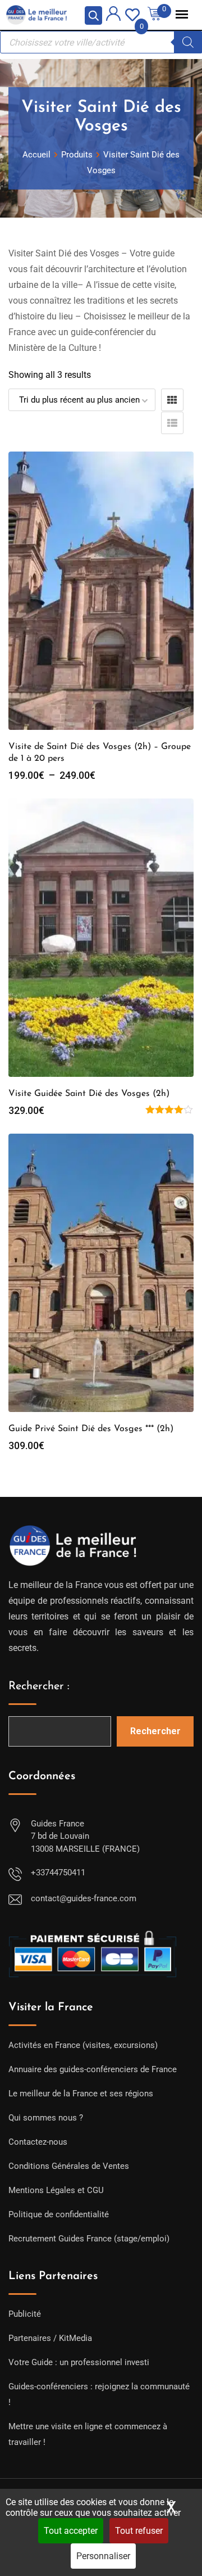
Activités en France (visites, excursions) (83, 2045)
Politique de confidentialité (59, 2214)
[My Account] (113, 15)
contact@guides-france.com (84, 1898)
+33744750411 (58, 1873)
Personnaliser (103, 2556)
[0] (132, 14)
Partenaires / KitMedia (50, 2338)
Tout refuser (139, 2531)
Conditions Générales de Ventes (69, 2166)
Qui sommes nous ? (46, 2118)
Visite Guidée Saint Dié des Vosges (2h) (89, 1094)
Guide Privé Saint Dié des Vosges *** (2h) (91, 1429)
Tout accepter (71, 2531)
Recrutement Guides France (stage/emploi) (89, 2239)
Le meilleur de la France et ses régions (81, 2094)
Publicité (25, 2314)
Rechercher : (39, 1686)
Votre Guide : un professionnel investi (79, 2362)
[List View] (172, 423)
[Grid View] (172, 400)
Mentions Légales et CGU (56, 2190)
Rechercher (155, 1731)
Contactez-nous (38, 2142)
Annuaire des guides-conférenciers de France (93, 2069)
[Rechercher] (188, 42)
